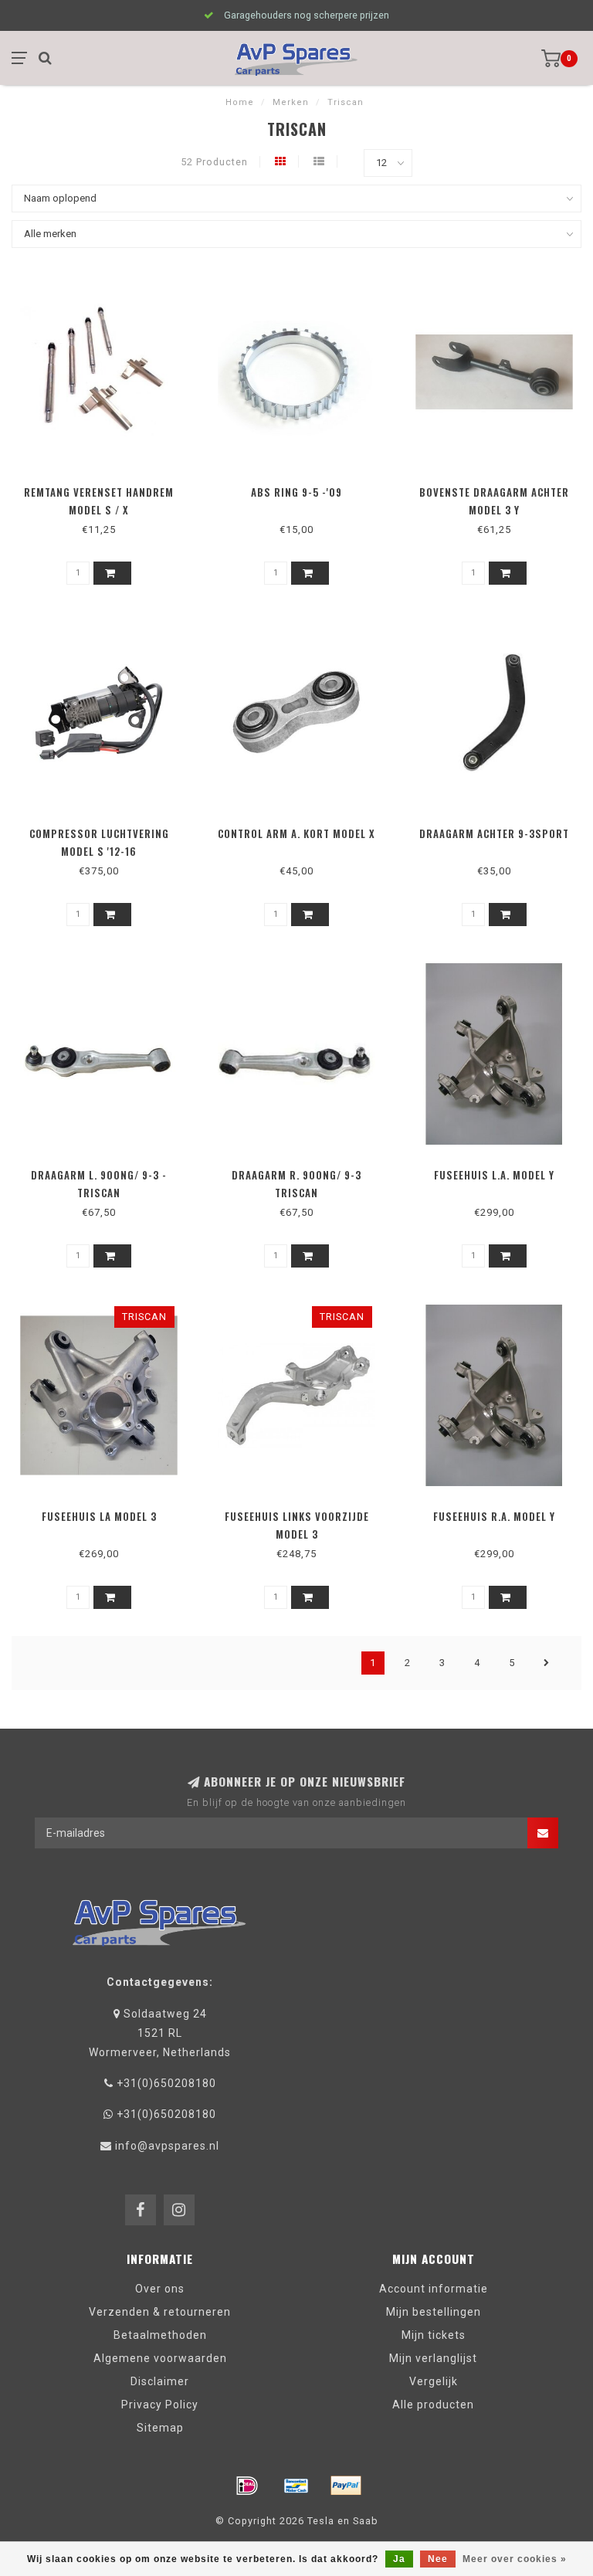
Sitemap (160, 2428)
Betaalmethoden (160, 2335)
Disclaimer (160, 2381)
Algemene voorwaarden (160, 2358)
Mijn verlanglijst (433, 2358)
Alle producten (433, 2405)
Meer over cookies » (515, 2559)
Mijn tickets (434, 2335)
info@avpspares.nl (167, 2146)
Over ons (160, 2289)
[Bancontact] (296, 2486)
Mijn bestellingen (434, 2312)
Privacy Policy (160, 2405)
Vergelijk (434, 2381)
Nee (438, 2559)
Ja (399, 2559)
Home (240, 102)
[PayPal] (346, 2486)
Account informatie (434, 2289)
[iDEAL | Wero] (247, 2486)
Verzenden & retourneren (160, 2312)
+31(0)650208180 (166, 2083)
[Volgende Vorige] (547, 1663)
